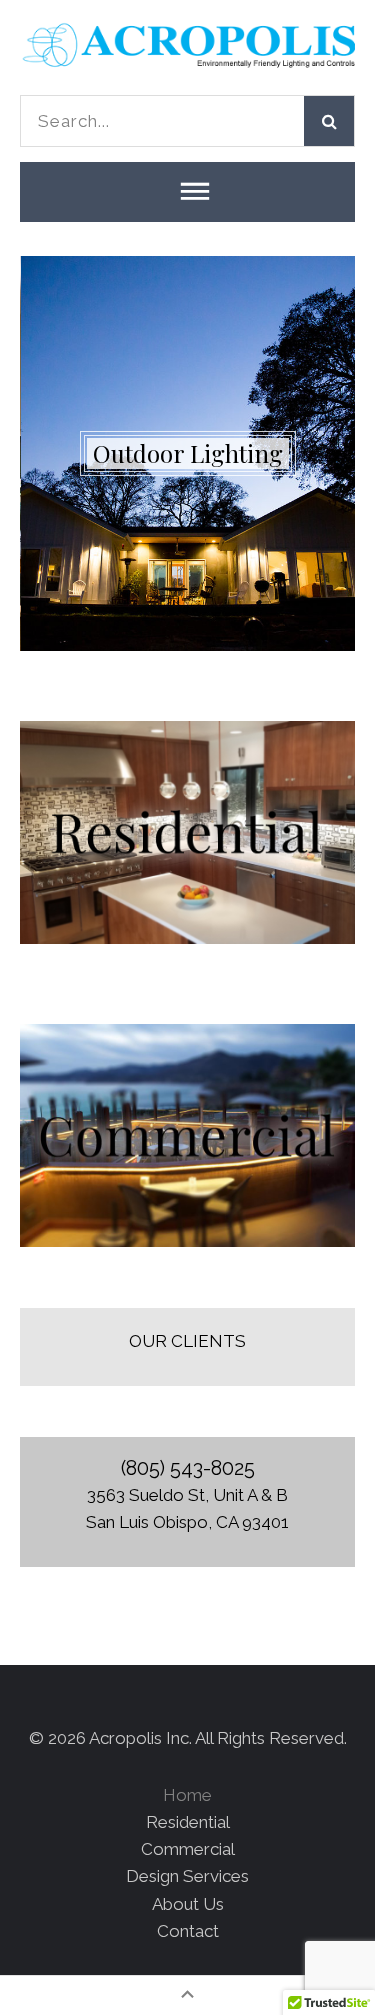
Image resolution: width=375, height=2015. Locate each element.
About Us (188, 1904)
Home (187, 1795)
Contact (188, 1931)
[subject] (187, 192)
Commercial (188, 1849)
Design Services (187, 1876)
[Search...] (162, 120)
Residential (188, 1822)
